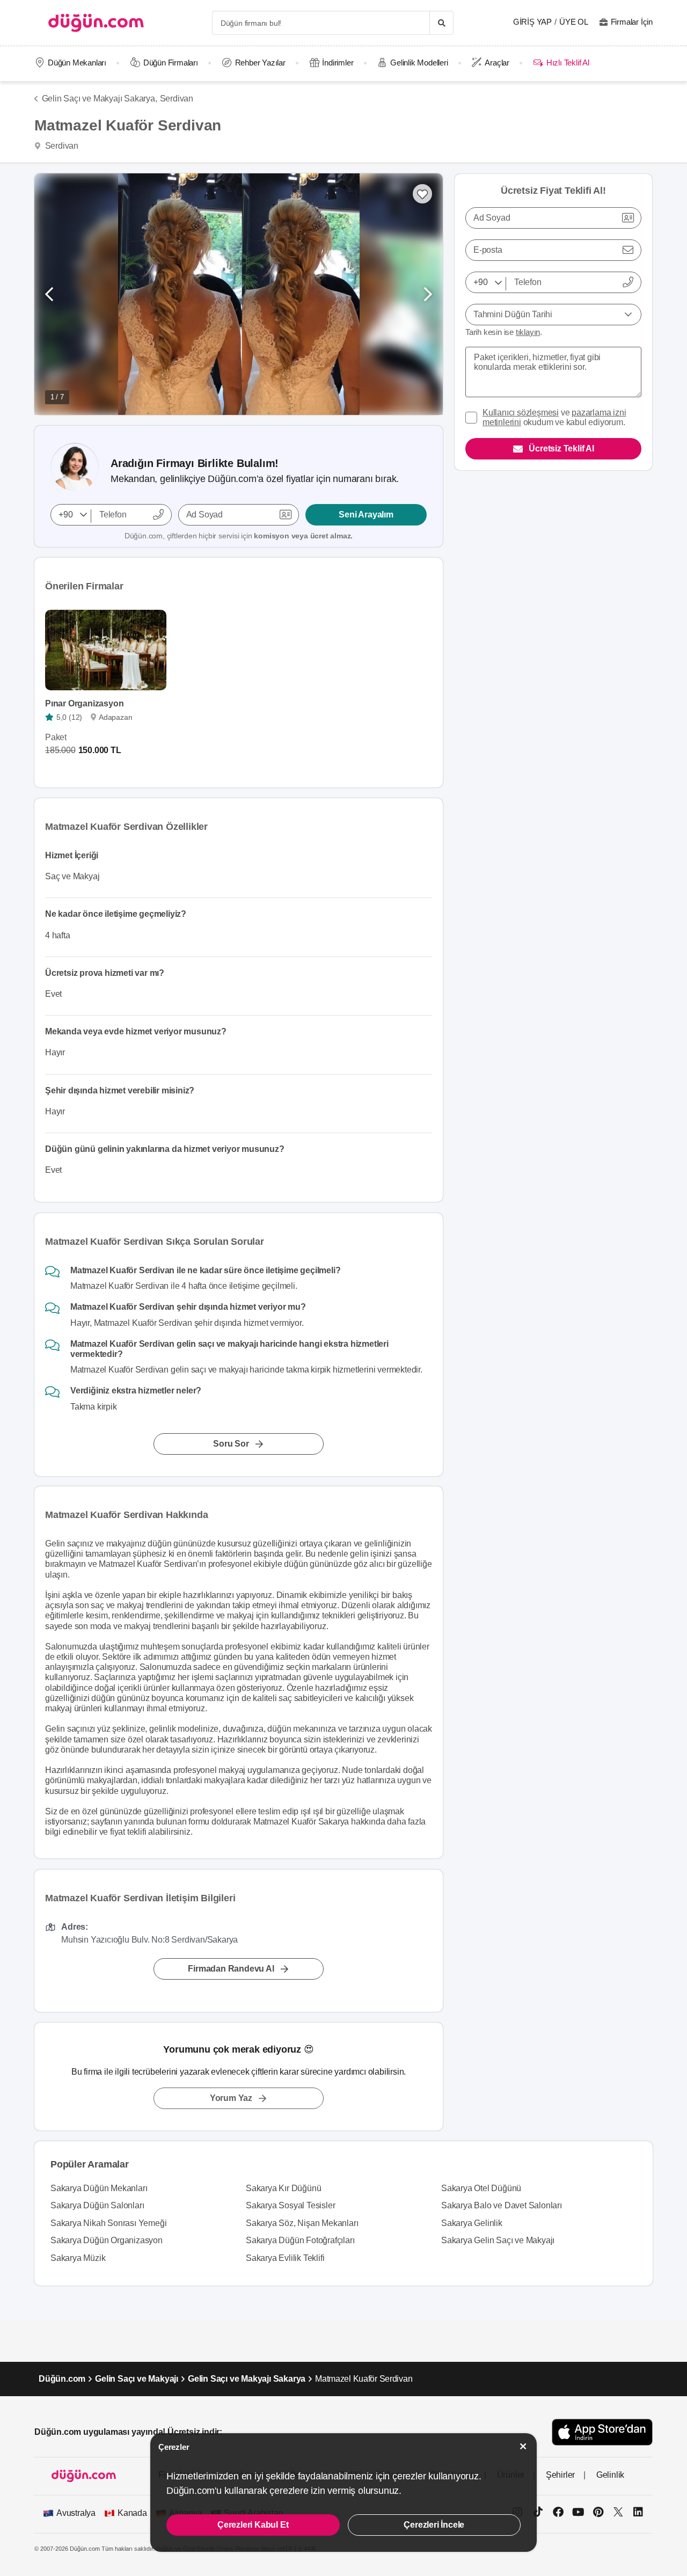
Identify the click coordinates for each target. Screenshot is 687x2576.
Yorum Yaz (231, 2098)
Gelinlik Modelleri (419, 63)
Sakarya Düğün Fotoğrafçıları (300, 2240)
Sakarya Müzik (78, 2258)
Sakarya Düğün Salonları (97, 2205)
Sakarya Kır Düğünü (283, 2188)
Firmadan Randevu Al (231, 1969)
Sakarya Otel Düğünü (481, 2188)
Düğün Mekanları (77, 63)
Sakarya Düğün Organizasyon (107, 2240)
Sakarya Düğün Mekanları (99, 2188)
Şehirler (560, 2475)
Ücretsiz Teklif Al (561, 448)
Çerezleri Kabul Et (253, 2525)
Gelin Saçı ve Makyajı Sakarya (247, 2379)
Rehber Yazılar (260, 63)
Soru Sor (231, 1443)
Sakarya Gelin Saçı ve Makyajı (498, 2240)
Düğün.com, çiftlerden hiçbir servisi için (239, 536)
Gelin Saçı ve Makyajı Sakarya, (100, 98)
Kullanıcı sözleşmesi (521, 413)
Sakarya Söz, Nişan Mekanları (302, 2223)
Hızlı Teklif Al (568, 63)
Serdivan (177, 98)
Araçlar (497, 63)
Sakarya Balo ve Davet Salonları (502, 2205)
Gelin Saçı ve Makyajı (137, 2379)
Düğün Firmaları (171, 63)
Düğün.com (62, 2379)
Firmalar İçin (632, 22)
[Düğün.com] (96, 23)
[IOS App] (602, 2432)
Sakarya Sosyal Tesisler (290, 2205)
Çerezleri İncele (434, 2525)
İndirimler (338, 63)
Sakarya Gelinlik (472, 2223)
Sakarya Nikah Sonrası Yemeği (108, 2223)
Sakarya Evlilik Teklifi (285, 2258)
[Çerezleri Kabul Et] (523, 2446)
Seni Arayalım (366, 515)
